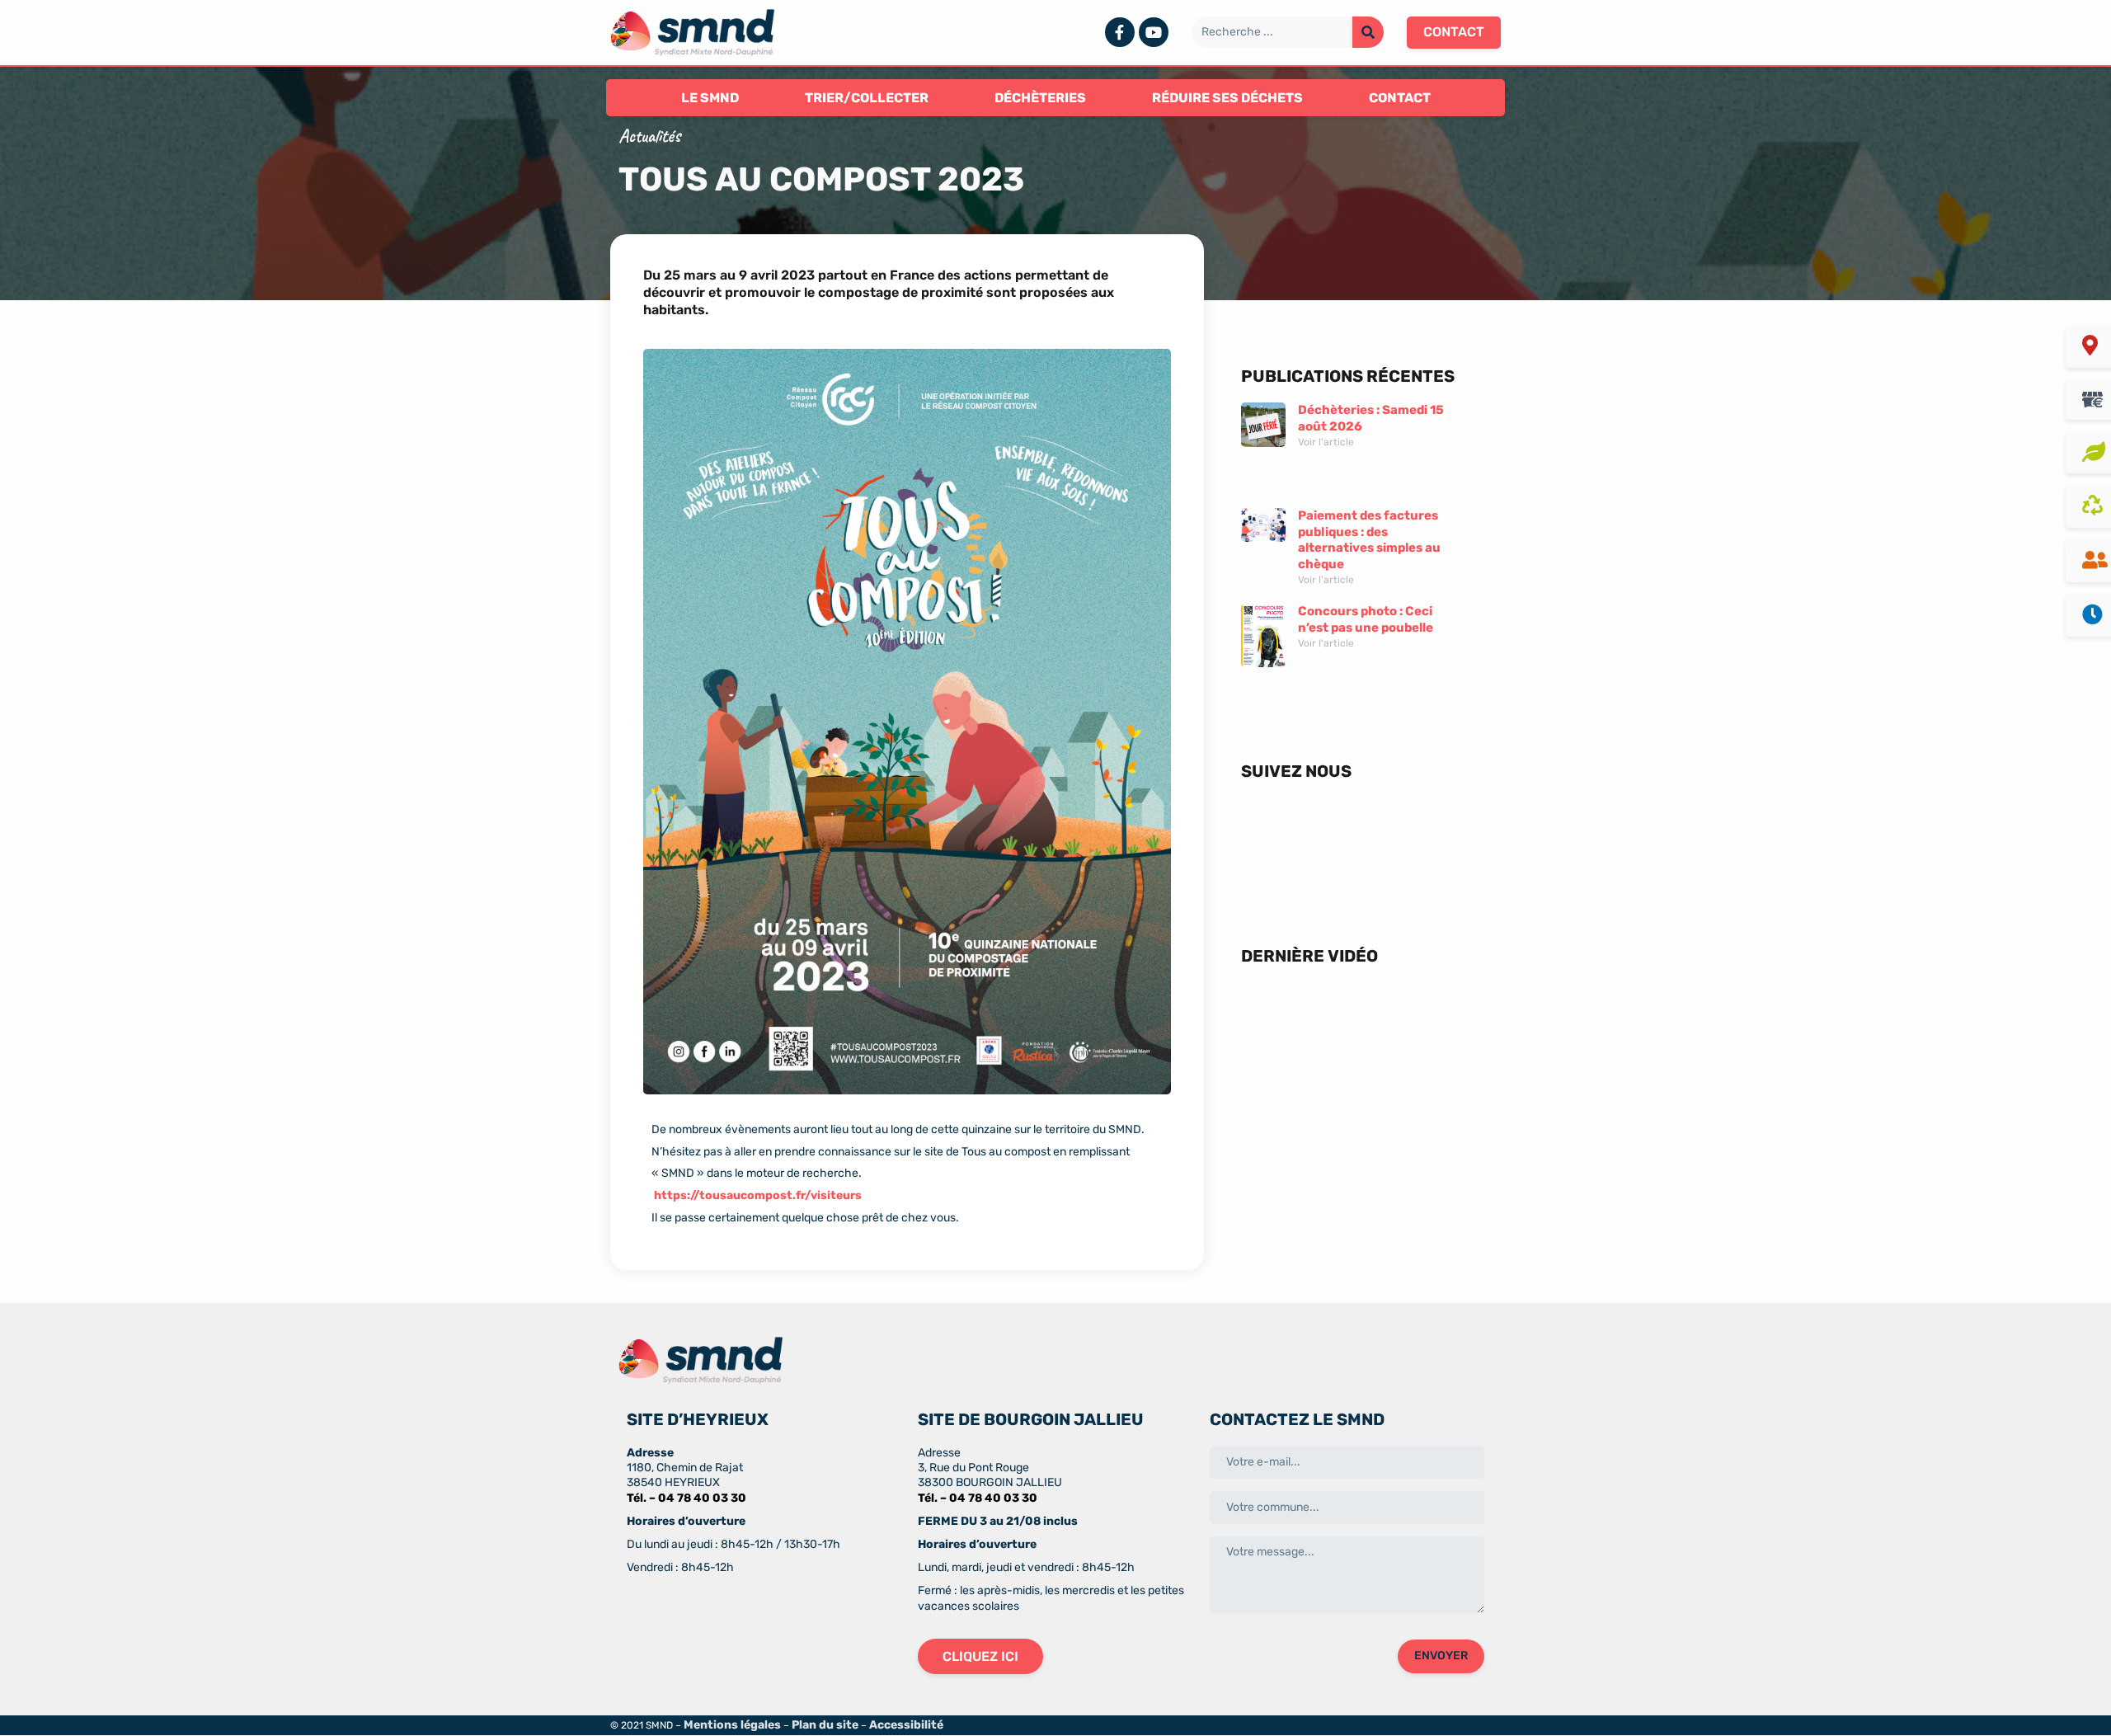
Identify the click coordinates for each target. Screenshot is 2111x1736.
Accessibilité (906, 1725)
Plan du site (825, 1725)
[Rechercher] (1368, 32)
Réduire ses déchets (1227, 98)
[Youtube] (1154, 32)
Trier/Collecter (867, 98)
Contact (1400, 98)
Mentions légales (732, 1725)
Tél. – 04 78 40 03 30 (686, 1498)
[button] (1454, 32)
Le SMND (710, 98)
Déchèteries (1040, 98)
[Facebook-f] (1120, 32)
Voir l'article (1326, 442)
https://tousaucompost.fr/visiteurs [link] (758, 1195)
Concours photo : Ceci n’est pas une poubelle (1366, 619)
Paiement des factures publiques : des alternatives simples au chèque (1369, 540)
